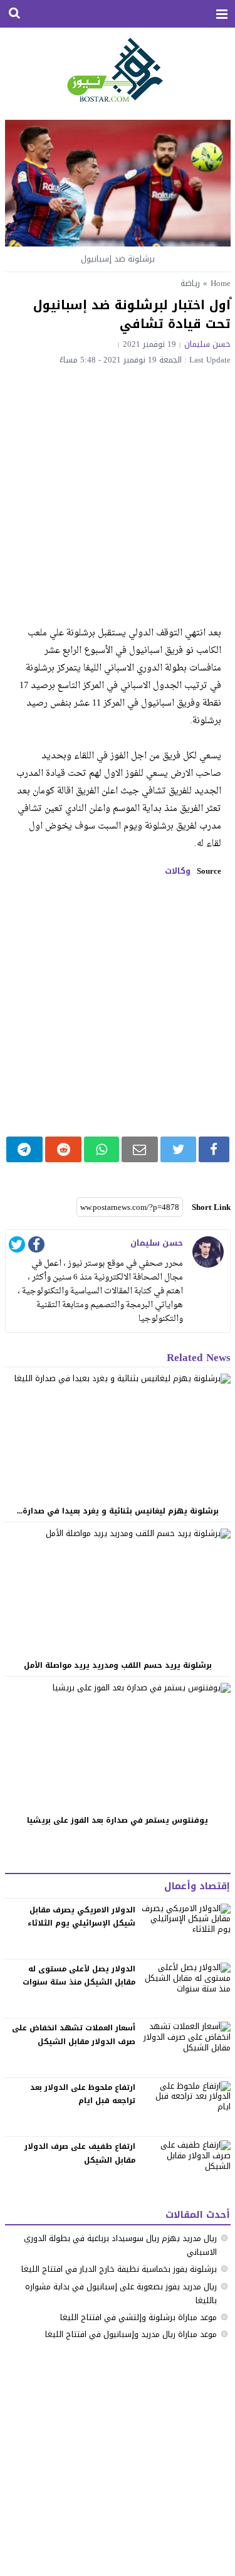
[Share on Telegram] (25, 1149)
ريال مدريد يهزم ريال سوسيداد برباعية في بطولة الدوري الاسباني (120, 2245)
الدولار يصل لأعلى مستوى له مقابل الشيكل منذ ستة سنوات (79, 1976)
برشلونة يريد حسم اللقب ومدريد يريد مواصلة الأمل (118, 1665)
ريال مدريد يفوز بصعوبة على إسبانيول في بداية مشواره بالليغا (121, 2293)
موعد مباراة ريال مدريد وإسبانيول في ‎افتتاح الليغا (131, 2334)
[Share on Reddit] (63, 1149)
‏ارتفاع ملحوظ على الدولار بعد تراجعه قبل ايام (83, 2094)
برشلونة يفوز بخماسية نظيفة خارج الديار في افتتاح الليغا (119, 2269)
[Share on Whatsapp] (101, 1149)
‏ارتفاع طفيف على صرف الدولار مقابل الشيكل (80, 2153)
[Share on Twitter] (178, 1149)
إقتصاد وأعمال (197, 1886)
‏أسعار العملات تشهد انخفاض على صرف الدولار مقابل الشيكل (74, 2035)
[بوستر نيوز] (118, 69)
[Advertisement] (118, 488)
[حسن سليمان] (208, 1252)
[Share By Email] (140, 1149)
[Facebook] (36, 1247)
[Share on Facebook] (214, 1149)
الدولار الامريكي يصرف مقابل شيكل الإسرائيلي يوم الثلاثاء (81, 1917)
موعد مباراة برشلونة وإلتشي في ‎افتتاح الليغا (138, 2317)
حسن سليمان (207, 344)
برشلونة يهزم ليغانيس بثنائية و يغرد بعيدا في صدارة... (118, 1511)
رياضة (190, 283)
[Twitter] (17, 1247)
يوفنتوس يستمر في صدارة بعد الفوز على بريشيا (118, 1820)
